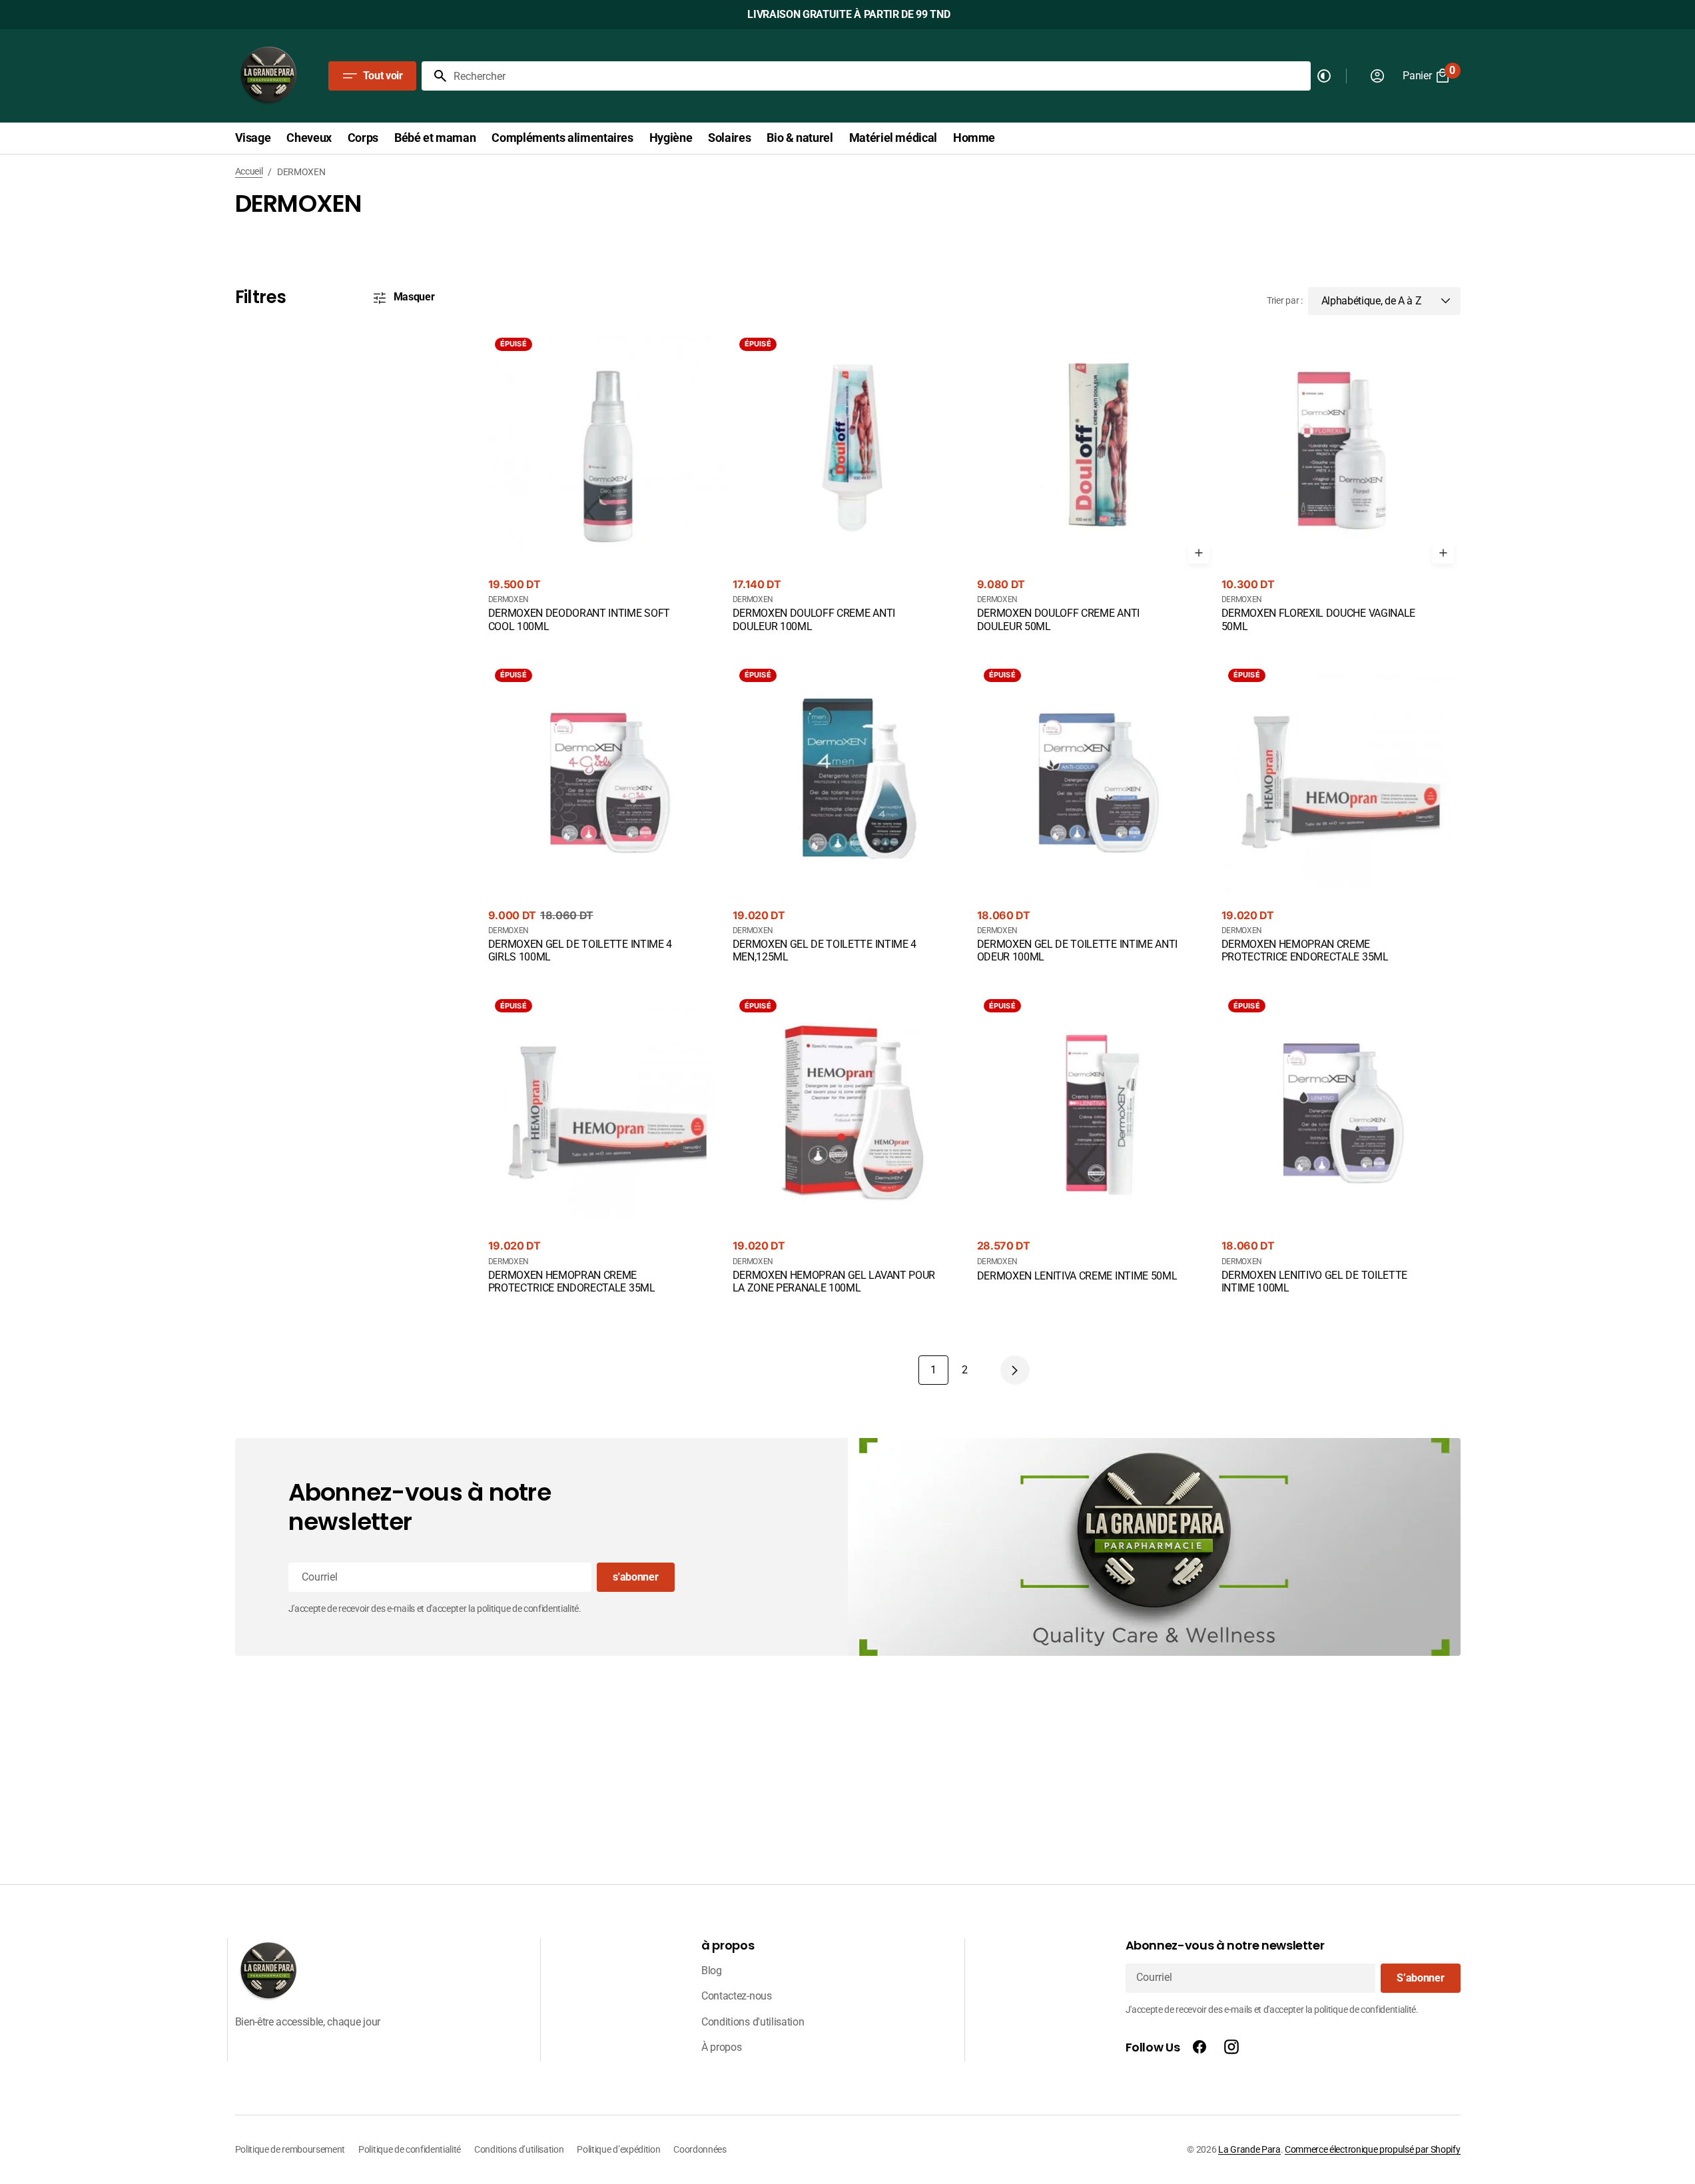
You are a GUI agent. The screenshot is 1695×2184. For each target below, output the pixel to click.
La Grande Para (1249, 2149)
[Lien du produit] (608, 483)
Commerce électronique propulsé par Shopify (1372, 2149)
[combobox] (880, 76)
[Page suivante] (1015, 1370)
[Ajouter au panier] (1199, 553)
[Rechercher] (435, 76)
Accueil (249, 171)
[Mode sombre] (1324, 76)
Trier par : (1284, 300)
